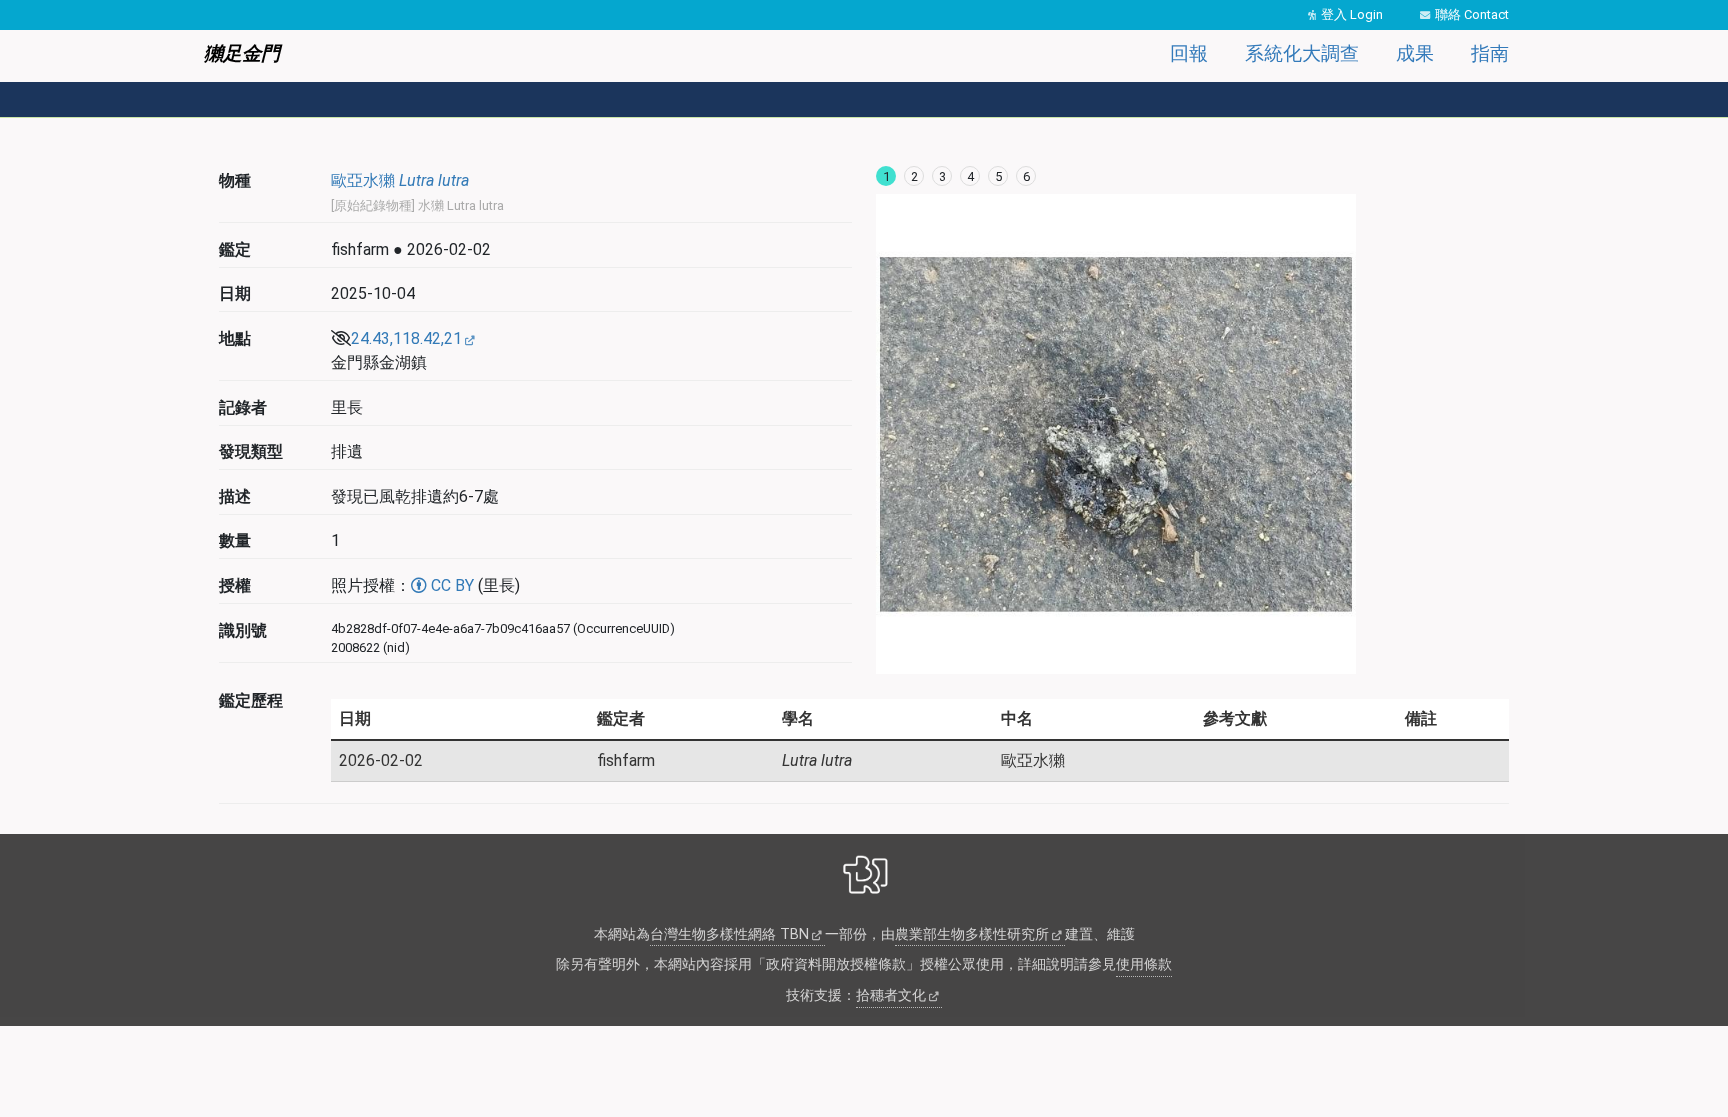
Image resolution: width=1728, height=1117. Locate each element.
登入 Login (1352, 14)
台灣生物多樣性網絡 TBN (729, 934)
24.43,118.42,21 (406, 338)
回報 (1189, 53)
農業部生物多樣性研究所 (972, 934)
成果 (1415, 53)
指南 (1490, 53)
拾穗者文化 (891, 995)
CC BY (450, 585)
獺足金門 (242, 53)
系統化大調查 (1302, 53)
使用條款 (1144, 964)
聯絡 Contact (1472, 14)
